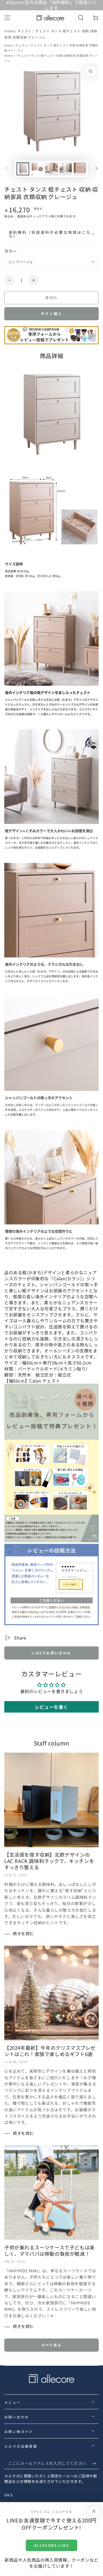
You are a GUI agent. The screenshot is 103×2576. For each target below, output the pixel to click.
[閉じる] (94, 2511)
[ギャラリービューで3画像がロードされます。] (51, 169)
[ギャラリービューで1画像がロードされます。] (23, 169)
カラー (10, 251)
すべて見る (52, 2345)
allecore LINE (51, 2545)
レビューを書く (51, 1707)
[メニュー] (7, 18)
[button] (81, 18)
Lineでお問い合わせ (51, 1653)
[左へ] (7, 169)
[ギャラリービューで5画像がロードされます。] (80, 169)
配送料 (22, 216)
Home (9, 31)
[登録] (95, 2463)
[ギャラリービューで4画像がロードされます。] (66, 169)
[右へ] (96, 169)
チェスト (25, 31)
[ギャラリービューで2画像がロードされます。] (37, 169)
